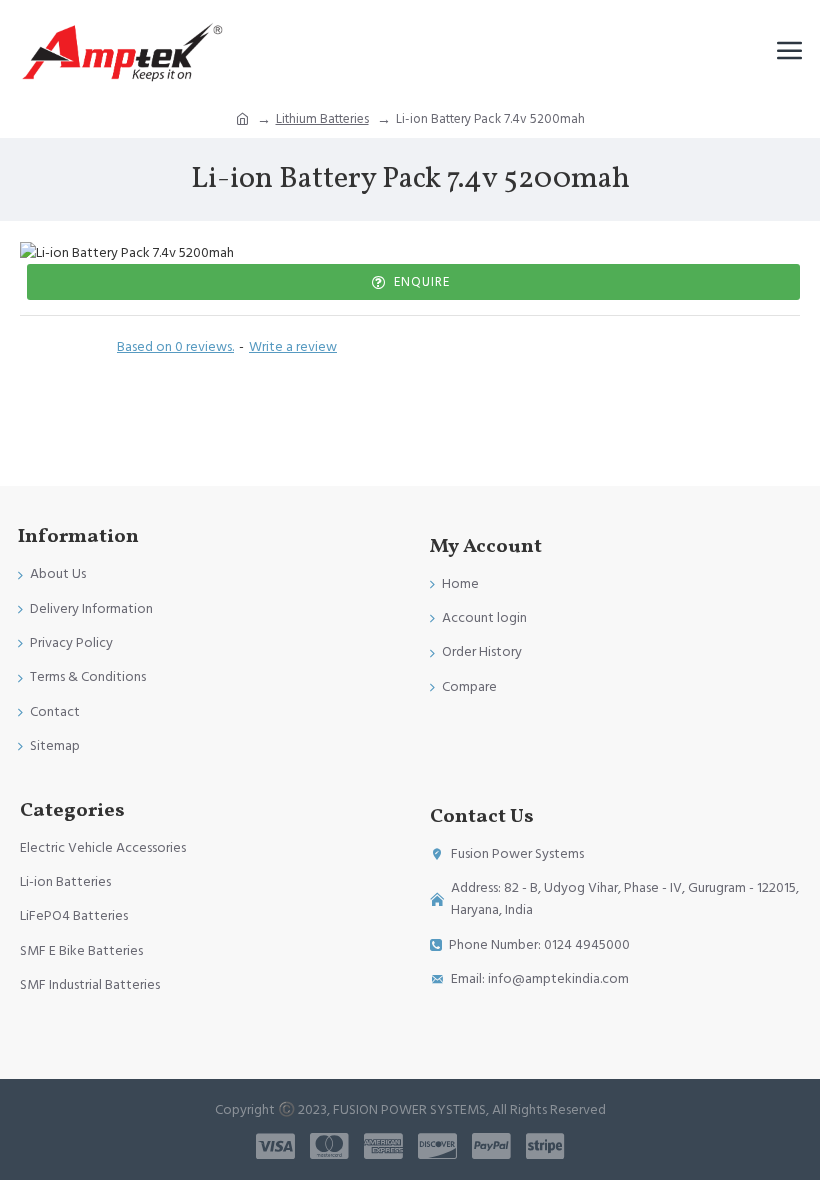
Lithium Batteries (322, 119)
